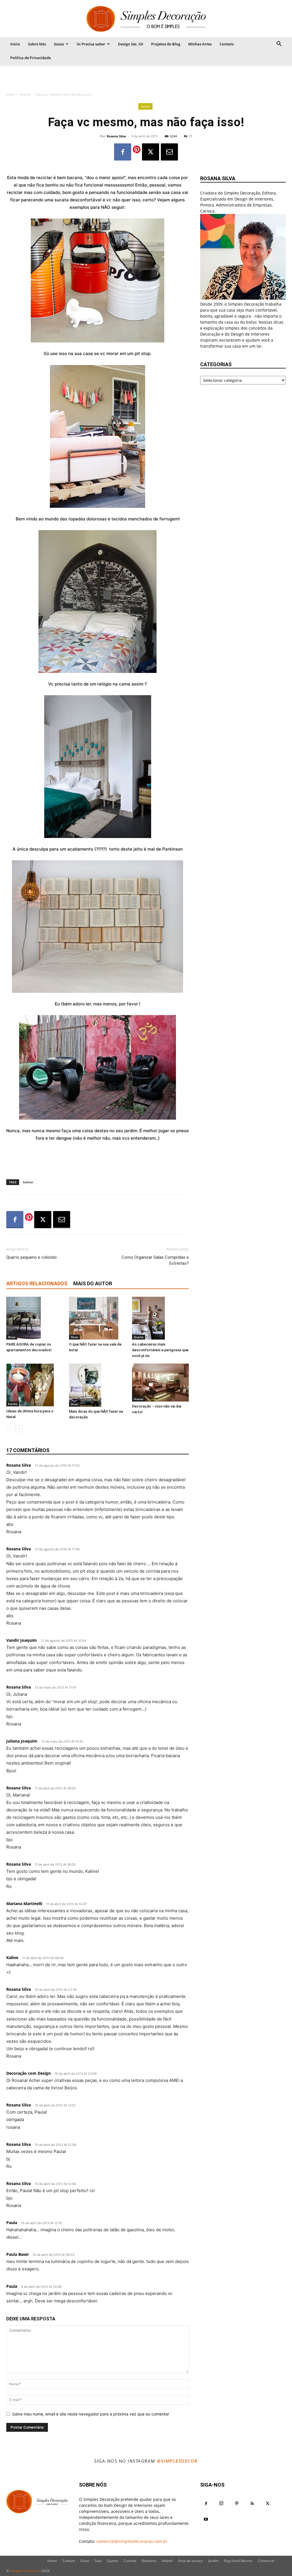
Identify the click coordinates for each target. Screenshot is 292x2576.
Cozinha (130, 2561)
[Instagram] (221, 2503)
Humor (26, 94)
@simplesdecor (177, 2461)
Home (52, 2561)
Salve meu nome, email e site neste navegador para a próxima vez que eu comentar (91, 2414)
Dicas (12, 1337)
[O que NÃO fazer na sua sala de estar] (97, 1318)
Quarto (139, 1337)
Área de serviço (190, 2561)
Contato (227, 44)
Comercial (266, 2561)
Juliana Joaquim (22, 1741)
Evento (13, 1404)
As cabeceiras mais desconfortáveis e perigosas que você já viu (160, 1350)
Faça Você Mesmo (238, 2561)
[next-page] (19, 1429)
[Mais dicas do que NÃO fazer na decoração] (97, 1385)
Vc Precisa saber (91, 44)
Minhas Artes (200, 44)
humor (28, 1182)
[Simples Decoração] (146, 19)
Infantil (167, 2561)
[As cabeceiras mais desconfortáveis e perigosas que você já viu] (160, 1318)
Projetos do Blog (166, 44)
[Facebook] (123, 152)
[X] (151, 152)
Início (15, 44)
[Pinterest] (237, 2504)
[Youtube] (206, 2519)
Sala (98, 2561)
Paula (12, 2223)
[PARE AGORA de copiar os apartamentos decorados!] (35, 1318)
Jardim (213, 2561)
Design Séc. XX (131, 44)
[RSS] (252, 2504)
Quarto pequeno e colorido (32, 1257)
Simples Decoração (25, 2571)
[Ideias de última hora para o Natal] (35, 1385)
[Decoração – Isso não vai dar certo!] (160, 1383)
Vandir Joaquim (22, 1640)
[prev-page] (10, 1429)
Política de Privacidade (31, 58)
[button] (279, 44)
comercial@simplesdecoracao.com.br (132, 2541)
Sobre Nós (37, 44)
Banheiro (149, 2561)
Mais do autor (93, 1283)
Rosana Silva (116, 136)
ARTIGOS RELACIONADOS (37, 1283)
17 (190, 136)
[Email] (169, 152)
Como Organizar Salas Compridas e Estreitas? (155, 1260)
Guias (59, 44)
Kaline (12, 1957)
